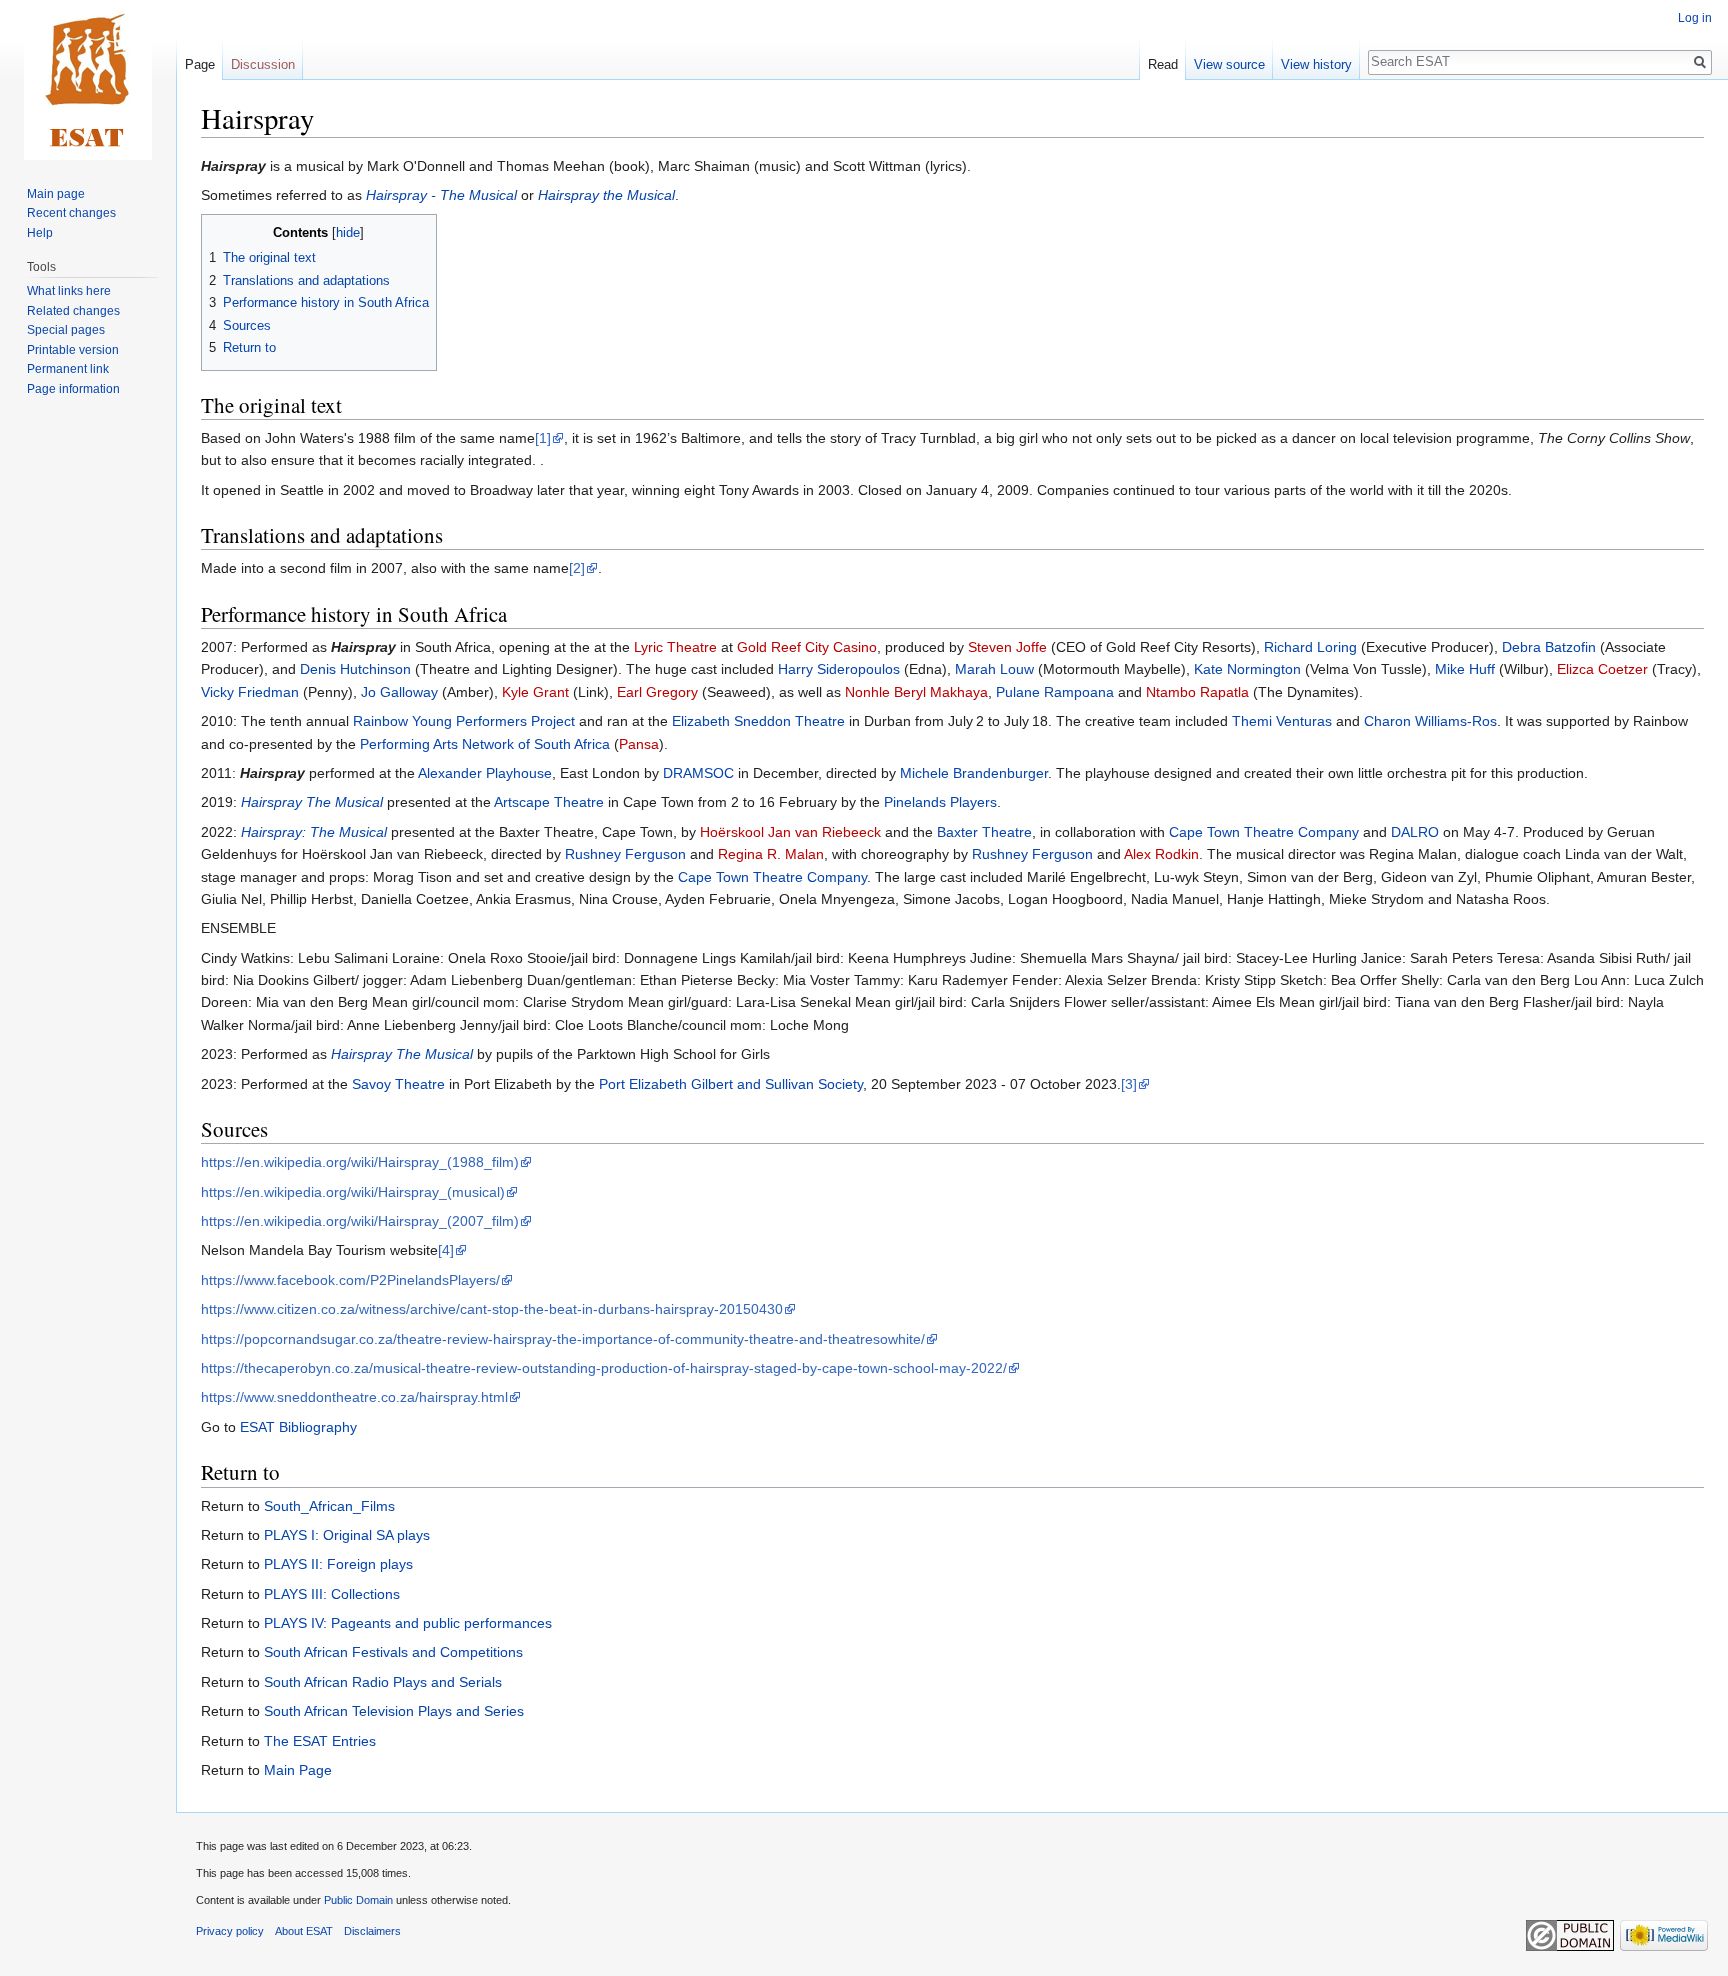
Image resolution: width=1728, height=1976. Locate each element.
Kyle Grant (535, 692)
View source (1229, 64)
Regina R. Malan (771, 854)
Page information (73, 389)
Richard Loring (1310, 647)
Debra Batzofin (1549, 647)
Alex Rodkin (1161, 854)
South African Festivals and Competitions (393, 1652)
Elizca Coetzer (1602, 669)
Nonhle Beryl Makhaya (916, 692)
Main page (56, 194)
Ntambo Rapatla (1197, 692)
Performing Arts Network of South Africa (485, 744)
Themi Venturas (1282, 721)
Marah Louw (994, 669)
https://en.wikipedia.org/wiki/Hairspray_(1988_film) (360, 1162)
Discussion (263, 64)
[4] (446, 1250)
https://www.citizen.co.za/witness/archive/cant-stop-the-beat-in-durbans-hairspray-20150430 (492, 1309)
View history (1316, 64)
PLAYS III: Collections (332, 1594)
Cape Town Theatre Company (1264, 832)
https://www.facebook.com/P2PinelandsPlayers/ (350, 1280)
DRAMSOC (698, 773)
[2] (577, 568)
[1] (543, 438)
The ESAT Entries (320, 1741)
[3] (1129, 1084)
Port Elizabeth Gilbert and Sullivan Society (731, 1084)
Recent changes (71, 213)
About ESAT (304, 1931)
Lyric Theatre (675, 647)
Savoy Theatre (398, 1084)
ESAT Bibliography (298, 1427)
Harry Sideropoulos (839, 669)
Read (1163, 64)
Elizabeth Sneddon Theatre (758, 721)
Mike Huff (1465, 669)
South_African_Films (329, 1506)
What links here (69, 291)
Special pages (66, 330)
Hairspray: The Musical (314, 832)
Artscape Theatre (549, 802)
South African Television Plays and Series (394, 1711)
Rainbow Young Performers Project (464, 721)
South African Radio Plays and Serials (383, 1682)
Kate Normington (1247, 669)
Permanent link (68, 369)
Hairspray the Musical (606, 195)
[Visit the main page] (88, 80)
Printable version (73, 350)
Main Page (298, 1770)
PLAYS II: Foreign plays (338, 1564)
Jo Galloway (399, 692)
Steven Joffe (1007, 647)
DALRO (1415, 832)
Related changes (73, 311)
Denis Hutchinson (355, 669)
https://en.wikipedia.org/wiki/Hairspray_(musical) (353, 1192)
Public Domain (358, 1900)
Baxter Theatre (984, 832)
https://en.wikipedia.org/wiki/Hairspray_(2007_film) (360, 1221)
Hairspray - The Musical (441, 195)
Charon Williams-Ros (1430, 721)
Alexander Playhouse (485, 773)
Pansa (639, 744)
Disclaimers (372, 1931)
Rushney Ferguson (625, 854)
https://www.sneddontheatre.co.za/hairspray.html (354, 1397)
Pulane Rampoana (1055, 692)
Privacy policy (230, 1931)
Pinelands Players (940, 802)
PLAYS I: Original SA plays (347, 1535)
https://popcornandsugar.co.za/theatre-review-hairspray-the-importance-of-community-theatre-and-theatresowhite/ (563, 1339)
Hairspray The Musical (312, 802)
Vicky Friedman (250, 692)
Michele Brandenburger (974, 773)
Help (40, 233)
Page (200, 64)
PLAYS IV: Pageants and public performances (408, 1623)
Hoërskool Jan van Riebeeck (790, 832)
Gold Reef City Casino (807, 647)
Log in (1695, 18)
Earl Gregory (657, 692)
